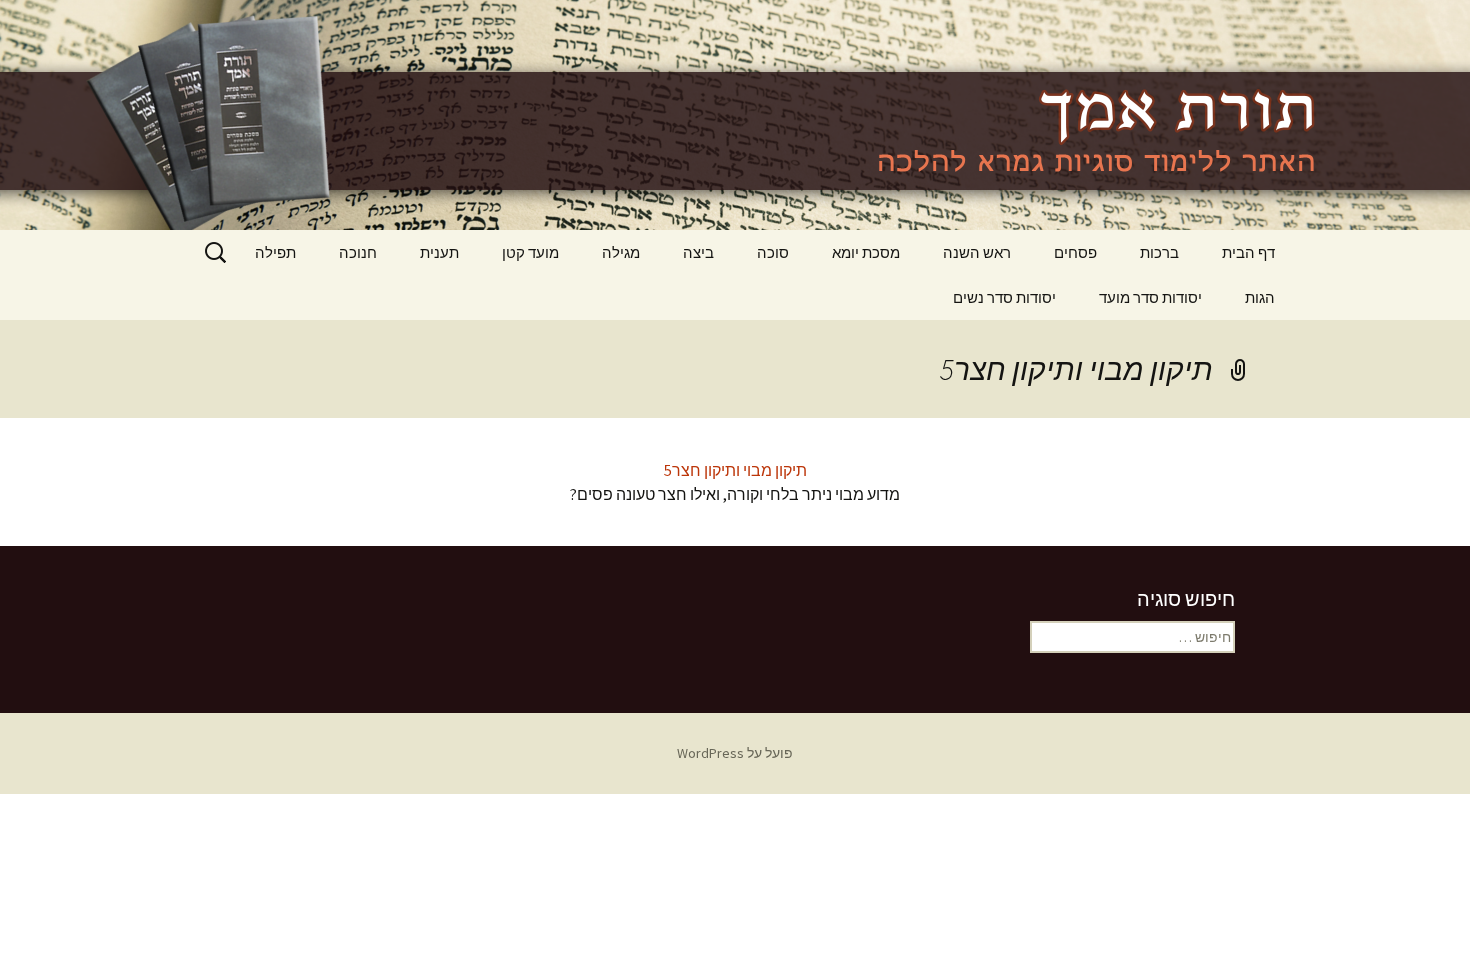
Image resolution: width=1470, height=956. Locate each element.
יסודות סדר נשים (1004, 297)
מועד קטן (530, 252)
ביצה (698, 252)
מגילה (621, 252)
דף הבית (1248, 252)
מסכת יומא (866, 252)
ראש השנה (977, 252)
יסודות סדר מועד (1150, 297)
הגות (1260, 297)
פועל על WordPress (735, 753)
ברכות (1159, 252)
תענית (439, 252)
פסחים (1075, 252)
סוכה (773, 252)
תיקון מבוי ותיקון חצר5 (735, 470)
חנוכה (358, 252)
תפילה (275, 252)
